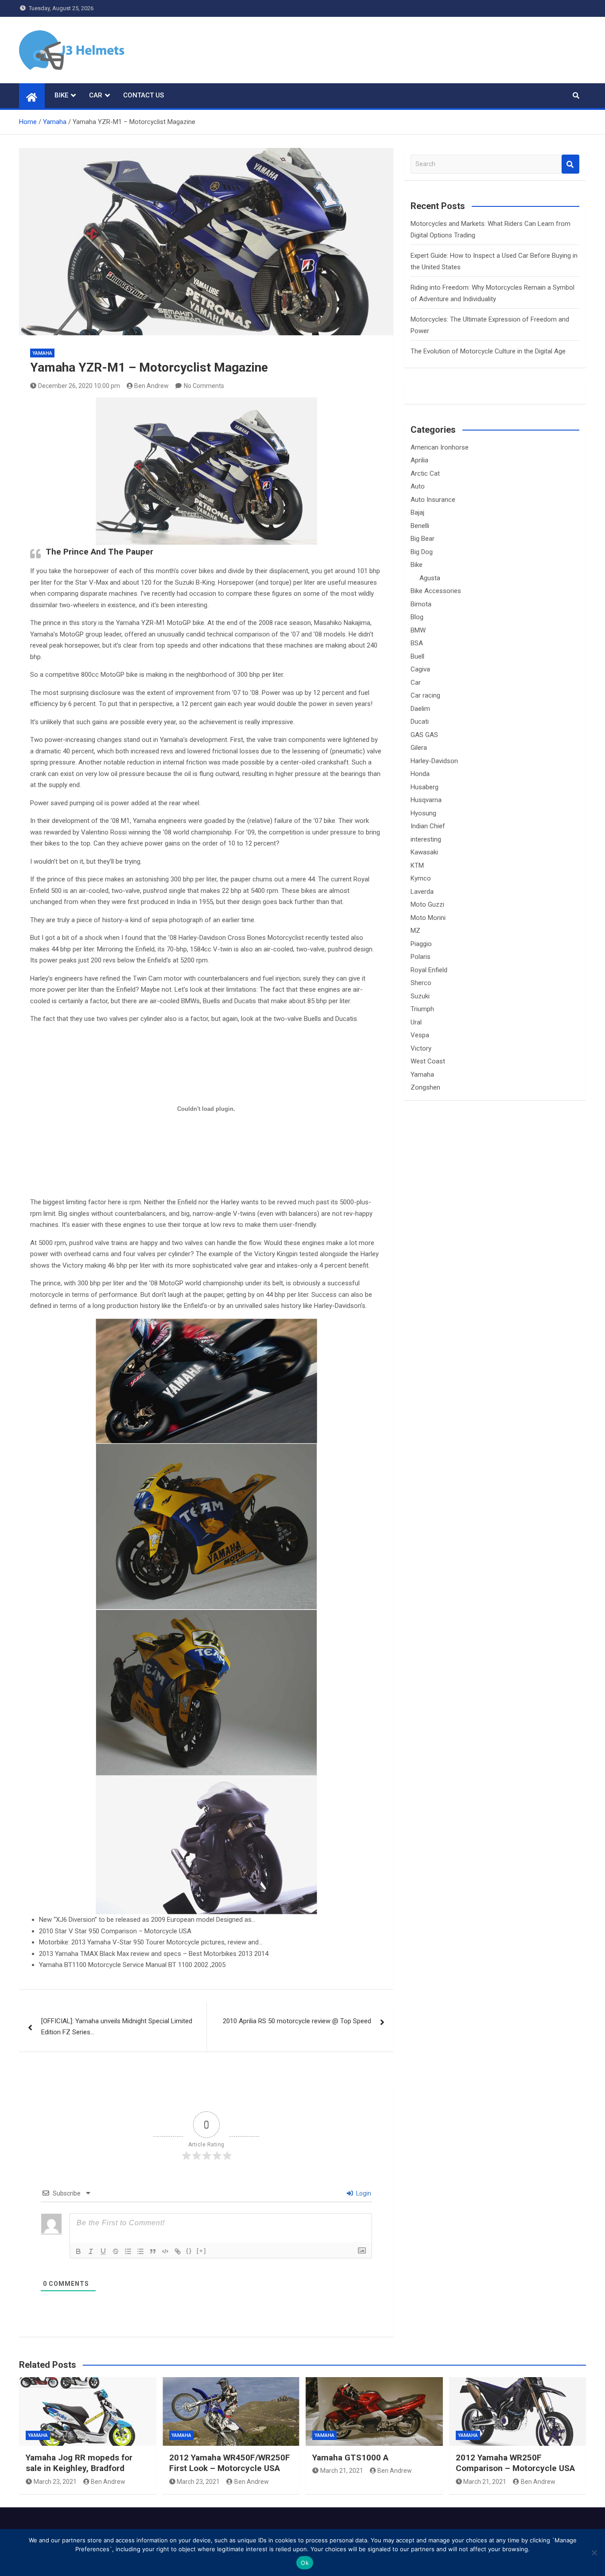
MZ (415, 931)
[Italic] (91, 2251)
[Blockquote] (153, 2251)
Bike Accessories (436, 591)
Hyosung (423, 813)
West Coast (428, 1061)
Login (363, 2193)
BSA (417, 643)
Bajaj (417, 512)
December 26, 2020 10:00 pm (79, 386)
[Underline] (103, 2251)
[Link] (178, 2251)
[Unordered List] (140, 2251)
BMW (418, 630)
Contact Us (143, 95)
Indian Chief (428, 826)
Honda (420, 774)
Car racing (425, 695)
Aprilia (419, 460)
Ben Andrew (151, 386)
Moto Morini (428, 918)
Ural (416, 1022)
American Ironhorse (440, 447)
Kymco (421, 878)
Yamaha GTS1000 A (350, 2458)
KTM (417, 865)
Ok (305, 2563)
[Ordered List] (128, 2251)
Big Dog (422, 552)
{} (189, 2251)
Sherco (421, 983)
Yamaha (42, 353)
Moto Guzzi (427, 904)
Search (570, 164)
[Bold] (78, 2251)
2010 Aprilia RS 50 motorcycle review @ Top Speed (297, 2021)
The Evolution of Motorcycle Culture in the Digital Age (488, 351)
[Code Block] (165, 2251)
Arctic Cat (425, 473)
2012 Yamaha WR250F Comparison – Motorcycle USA (515, 2463)
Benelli (420, 526)
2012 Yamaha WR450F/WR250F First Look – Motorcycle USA (230, 2463)
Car (96, 95)
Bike (61, 95)
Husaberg (425, 787)
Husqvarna (426, 800)
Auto (418, 486)
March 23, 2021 (55, 2482)
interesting (426, 839)
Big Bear (423, 539)
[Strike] (116, 2251)
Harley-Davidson (434, 761)
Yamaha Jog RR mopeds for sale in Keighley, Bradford (79, 2463)
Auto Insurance (433, 500)
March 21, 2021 (342, 2471)
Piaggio (421, 944)
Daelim (420, 709)
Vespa (420, 1035)
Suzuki (420, 996)
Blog (417, 617)
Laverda (422, 892)
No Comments (204, 386)
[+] (202, 2251)
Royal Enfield (429, 970)
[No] (594, 2553)
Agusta (430, 578)
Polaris (421, 957)
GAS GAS (424, 735)
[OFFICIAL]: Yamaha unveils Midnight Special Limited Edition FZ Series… (117, 2027)
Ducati (420, 722)
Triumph (422, 1009)
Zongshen (425, 1087)
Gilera (419, 748)
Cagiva (420, 669)
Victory (421, 1048)
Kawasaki (424, 852)
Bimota (421, 604)
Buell (417, 656)
